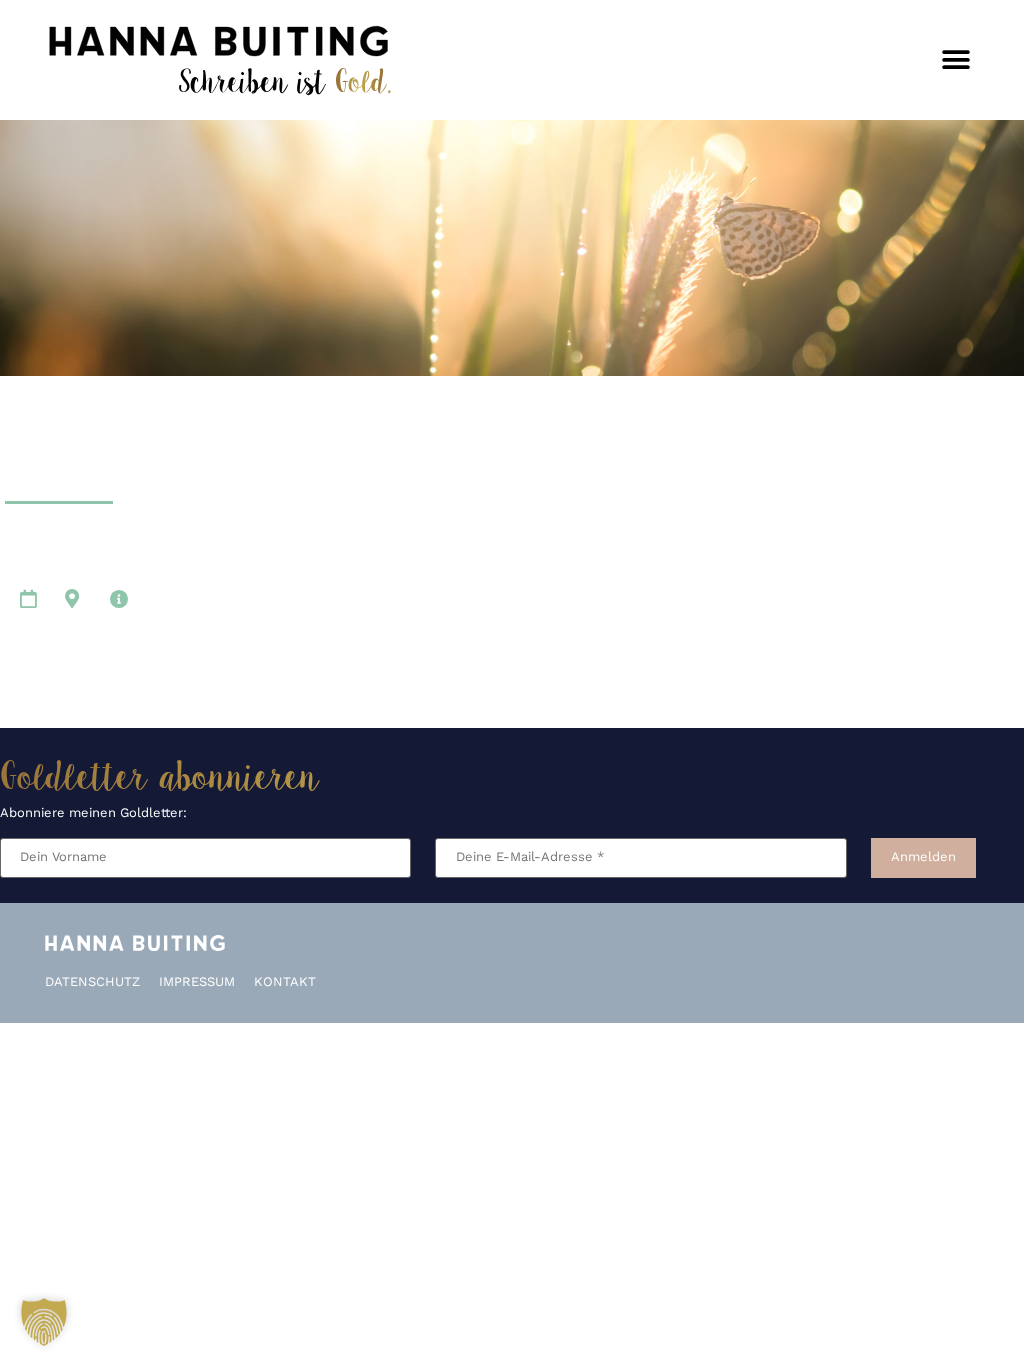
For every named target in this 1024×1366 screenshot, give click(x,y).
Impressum (197, 982)
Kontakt (285, 982)
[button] (956, 60)
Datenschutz (92, 982)
